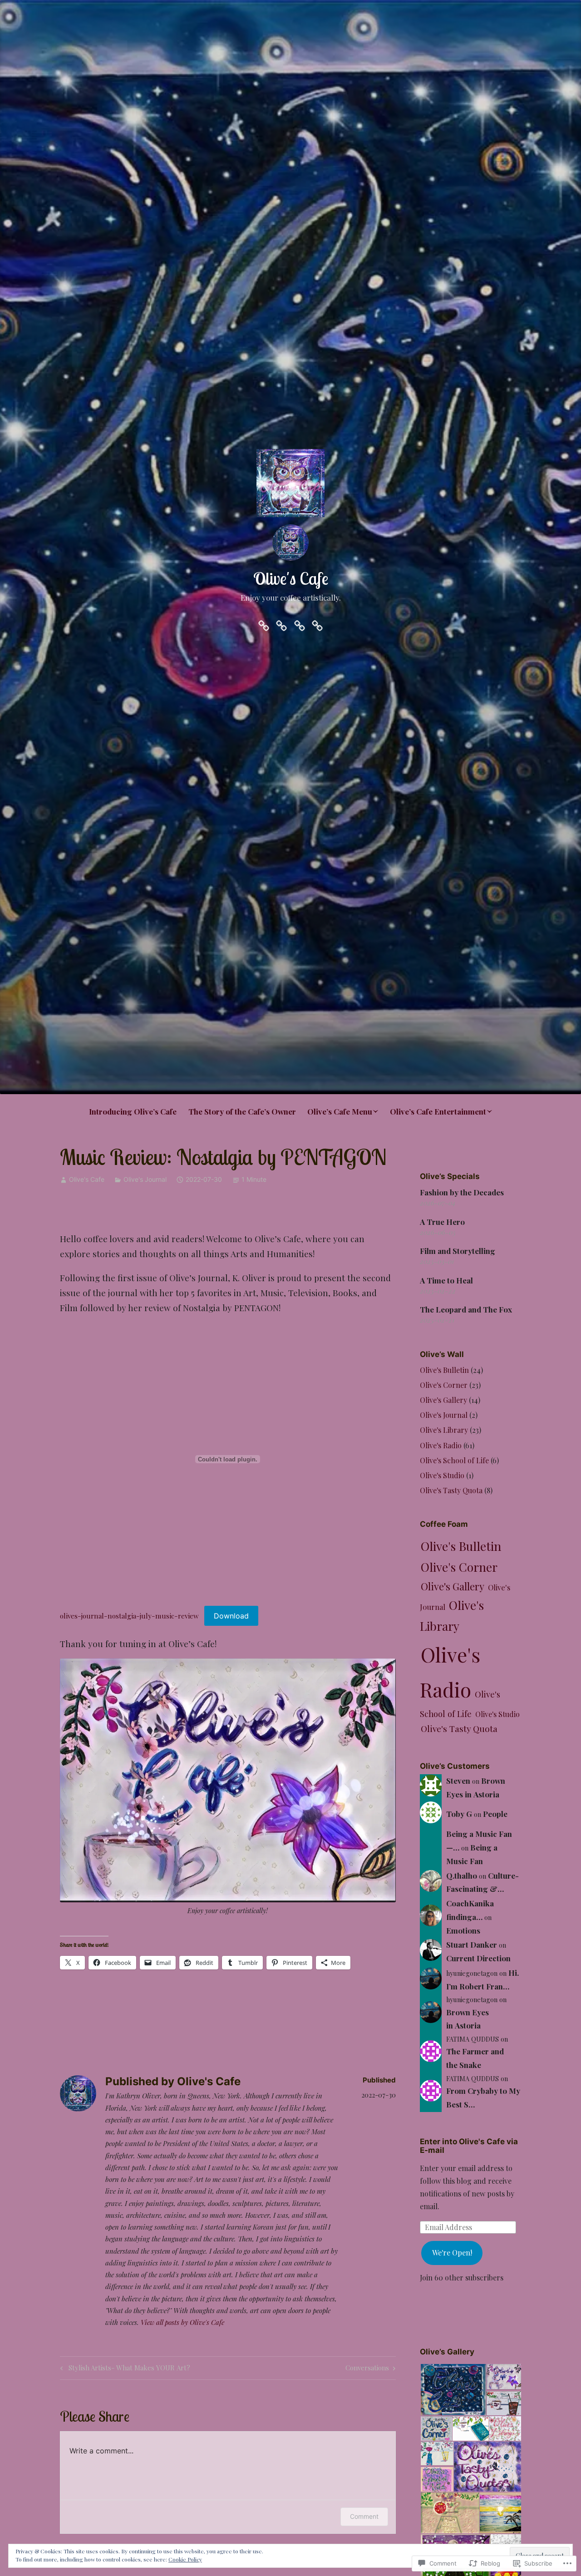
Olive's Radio (441, 1445)
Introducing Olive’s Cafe (133, 1111)
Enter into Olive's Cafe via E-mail (469, 2146)
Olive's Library (444, 1430)
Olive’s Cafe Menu (340, 1111)
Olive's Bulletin (444, 1370)
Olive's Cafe (291, 578)
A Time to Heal (446, 1280)
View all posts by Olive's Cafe (182, 2322)
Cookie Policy (185, 2559)
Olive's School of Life (454, 1460)
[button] (453, 2390)
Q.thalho (462, 1875)
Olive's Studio (442, 1475)
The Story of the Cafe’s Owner (242, 1111)
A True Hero (442, 1222)
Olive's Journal (145, 1179)
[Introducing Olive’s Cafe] (264, 624)
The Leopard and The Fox (466, 1309)
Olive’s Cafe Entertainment (438, 1111)
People (495, 1814)
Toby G (459, 1814)
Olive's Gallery (443, 1400)
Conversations (367, 2369)
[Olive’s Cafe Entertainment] (317, 624)
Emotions (463, 1930)
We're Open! (452, 2253)
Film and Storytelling (458, 1251)
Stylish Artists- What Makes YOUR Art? (124, 2369)
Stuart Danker (472, 1944)
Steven (458, 1781)
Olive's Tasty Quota (451, 1490)
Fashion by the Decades (462, 1192)
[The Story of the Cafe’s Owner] (281, 624)
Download (231, 1616)
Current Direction (478, 1958)
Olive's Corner (444, 1385)
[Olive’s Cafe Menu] (300, 624)
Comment (364, 2516)
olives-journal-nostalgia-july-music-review (129, 1616)
